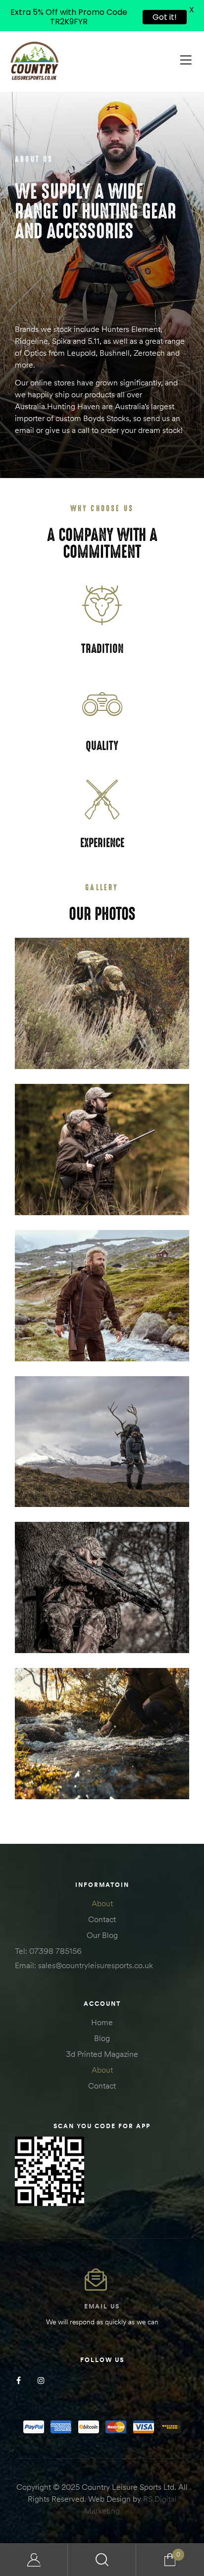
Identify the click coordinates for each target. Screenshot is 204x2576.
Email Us (102, 2306)
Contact (102, 1919)
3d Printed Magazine (102, 2054)
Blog (102, 2038)
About (102, 1903)
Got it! (165, 17)
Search (102, 2560)
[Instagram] (41, 2381)
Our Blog (102, 1935)
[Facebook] (19, 2381)
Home (102, 2022)
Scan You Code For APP (102, 2126)
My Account (34, 2560)
